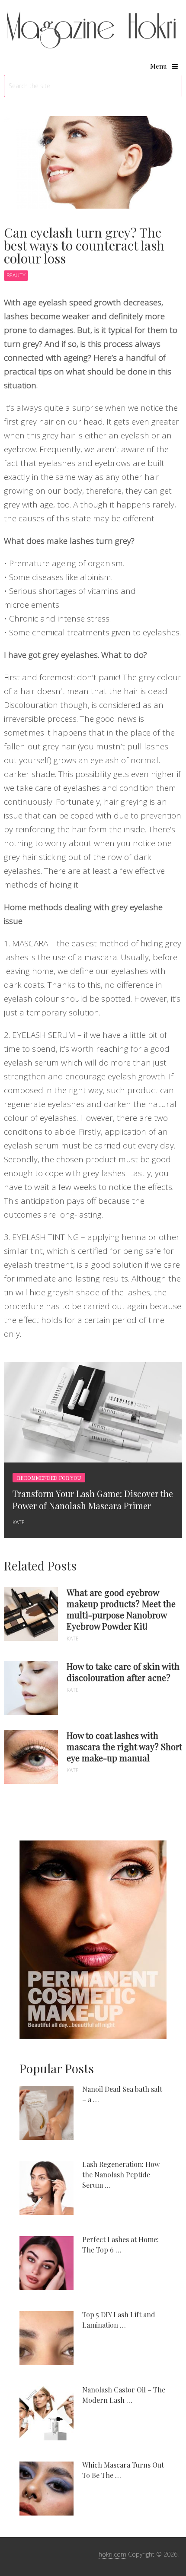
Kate (19, 1522)
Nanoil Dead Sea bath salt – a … (122, 2094)
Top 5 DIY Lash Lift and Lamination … (119, 2320)
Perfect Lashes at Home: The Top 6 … (120, 2244)
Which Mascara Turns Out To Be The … (123, 2470)
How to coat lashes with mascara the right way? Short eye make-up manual (124, 1747)
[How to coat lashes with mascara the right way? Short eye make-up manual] (31, 1757)
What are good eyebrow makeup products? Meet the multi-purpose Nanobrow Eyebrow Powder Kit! (121, 1609)
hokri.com (112, 2554)
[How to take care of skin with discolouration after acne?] (31, 1688)
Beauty (16, 275)
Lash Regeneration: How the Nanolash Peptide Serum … (121, 2175)
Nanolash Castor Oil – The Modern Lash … (124, 2395)
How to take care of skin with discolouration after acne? (123, 1672)
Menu (159, 66)
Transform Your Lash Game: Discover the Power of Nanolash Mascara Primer (93, 1499)
